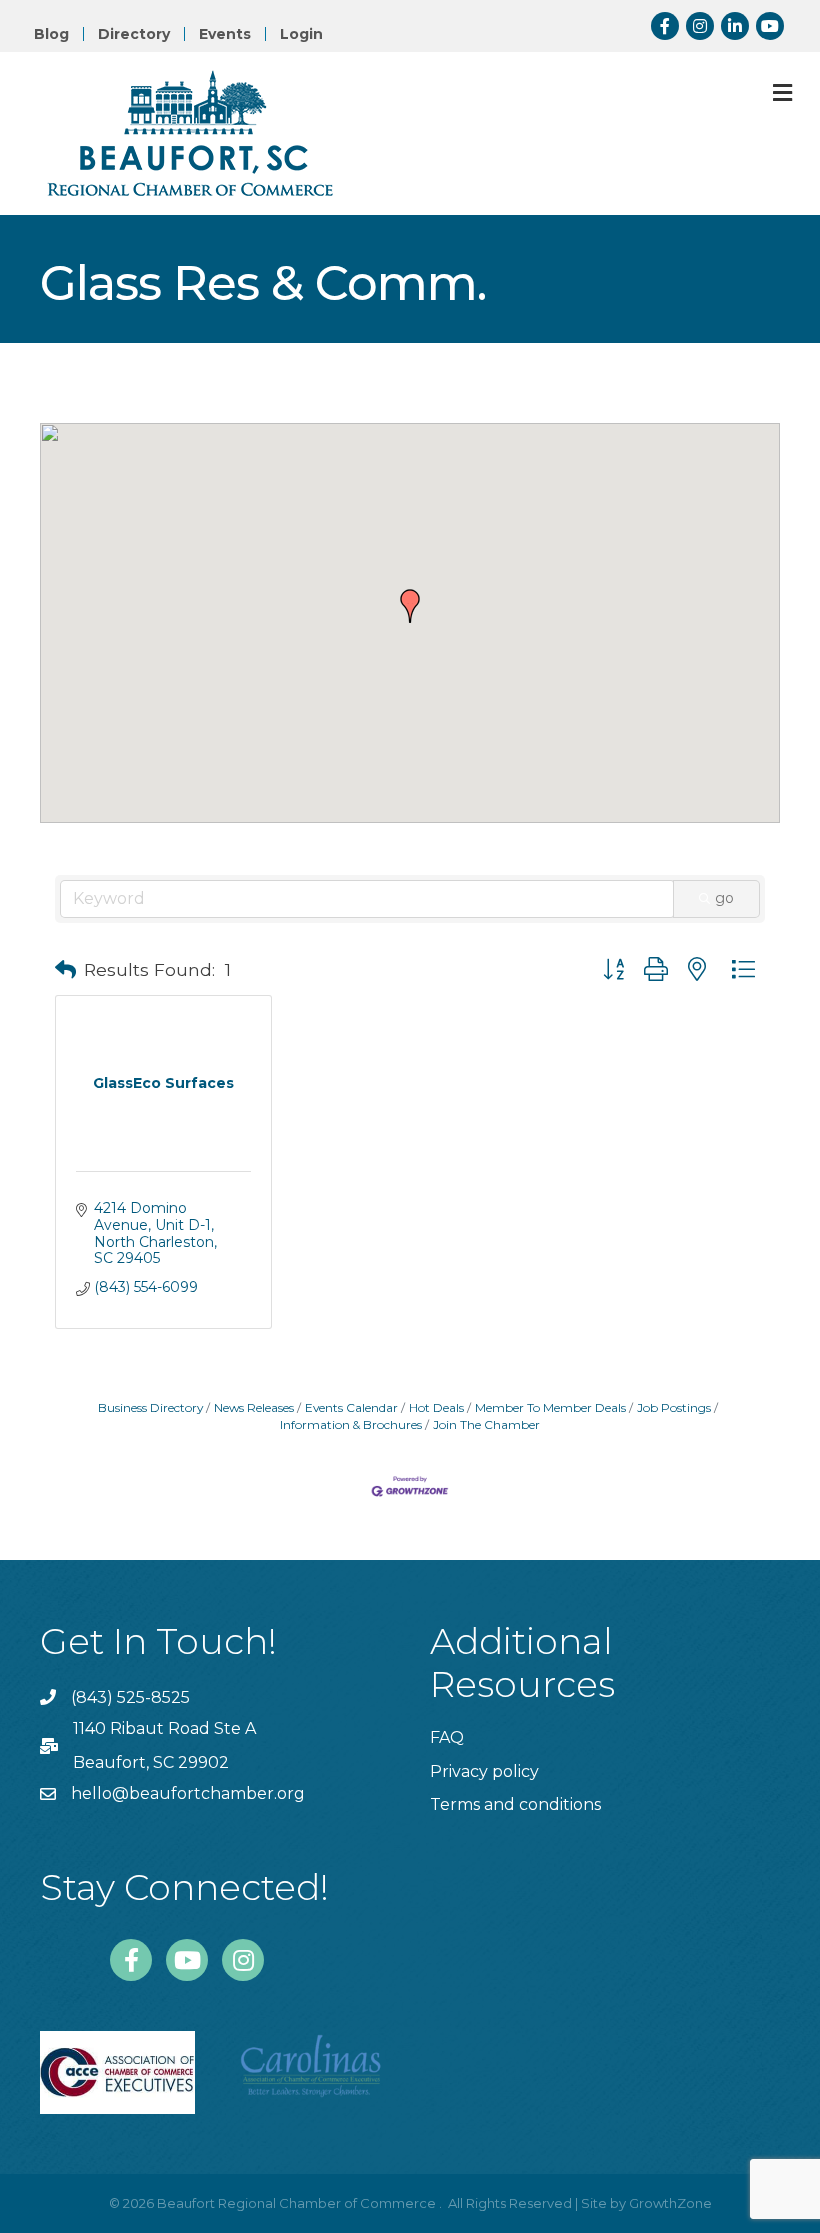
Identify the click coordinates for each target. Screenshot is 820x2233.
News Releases (254, 1407)
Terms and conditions (515, 1804)
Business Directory (150, 1407)
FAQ (447, 1737)
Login (301, 34)
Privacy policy (484, 1771)
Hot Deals (436, 1407)
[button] (410, 606)
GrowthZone (670, 2203)
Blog (51, 34)
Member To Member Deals (550, 1407)
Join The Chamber (486, 1424)
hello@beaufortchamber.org (188, 1793)
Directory (134, 34)
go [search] (724, 898)
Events (225, 34)
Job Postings (674, 1407)
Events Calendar (351, 1407)
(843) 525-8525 (130, 1697)
